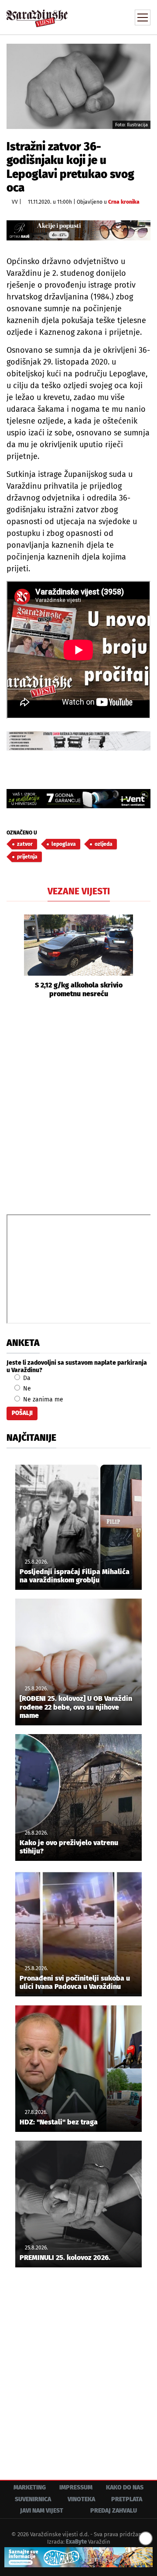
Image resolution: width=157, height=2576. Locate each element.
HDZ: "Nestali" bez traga (59, 2122)
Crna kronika (124, 202)
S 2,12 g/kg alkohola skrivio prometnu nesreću (79, 989)
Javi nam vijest (42, 2511)
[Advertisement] (78, 1105)
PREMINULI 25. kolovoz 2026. (65, 2258)
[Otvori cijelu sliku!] (78, 86)
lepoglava (64, 844)
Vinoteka (81, 2499)
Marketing (30, 2487)
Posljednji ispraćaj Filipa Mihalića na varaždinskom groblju (75, 1576)
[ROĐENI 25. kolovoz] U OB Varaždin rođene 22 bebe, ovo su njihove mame (76, 1707)
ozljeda (104, 844)
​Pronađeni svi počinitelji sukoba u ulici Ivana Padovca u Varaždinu (75, 1982)
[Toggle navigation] (143, 17)
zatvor (25, 844)
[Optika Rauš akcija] (78, 230)
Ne (26, 1389)
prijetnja (27, 857)
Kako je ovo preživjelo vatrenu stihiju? (69, 1847)
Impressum (76, 2487)
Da (26, 1378)
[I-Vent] (78, 799)
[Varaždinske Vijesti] (37, 15)
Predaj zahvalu (114, 2511)
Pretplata (127, 2499)
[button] (13, 956)
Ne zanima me (42, 1399)
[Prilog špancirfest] (78, 2557)
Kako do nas (125, 2487)
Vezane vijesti (79, 891)
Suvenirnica (33, 2499)
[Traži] (85, 17)
